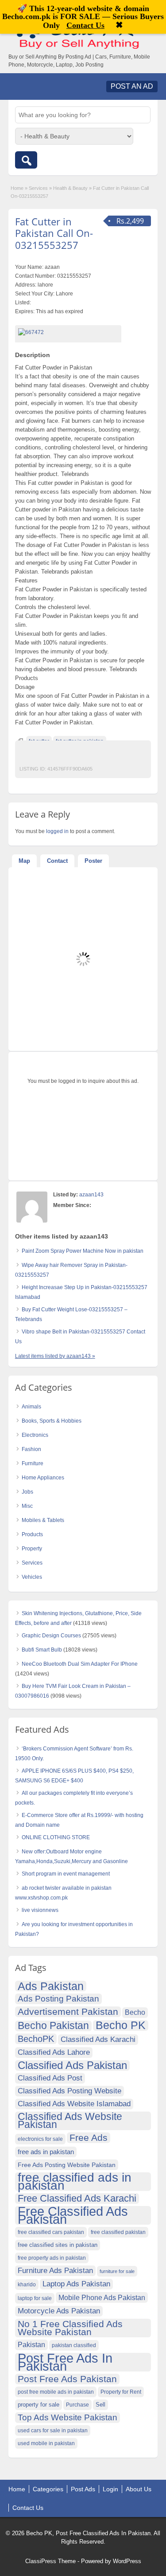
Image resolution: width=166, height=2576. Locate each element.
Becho (135, 2012)
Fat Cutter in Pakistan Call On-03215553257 (54, 233)
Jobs (27, 1492)
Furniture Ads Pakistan (55, 2271)
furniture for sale (117, 2271)
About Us (139, 2489)
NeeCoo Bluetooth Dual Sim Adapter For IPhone (80, 1664)
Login (110, 2489)
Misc (27, 1506)
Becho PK (121, 2025)
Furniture (33, 1463)
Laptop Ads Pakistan (76, 2284)
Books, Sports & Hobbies (52, 1421)
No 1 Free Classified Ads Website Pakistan (70, 2328)
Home (17, 188)
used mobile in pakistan (46, 2443)
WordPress (127, 2561)
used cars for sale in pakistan (53, 2430)
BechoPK (36, 2039)
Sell (100, 2405)
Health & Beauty (70, 188)
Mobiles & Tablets (43, 1520)
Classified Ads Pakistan (72, 2065)
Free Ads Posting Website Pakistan (67, 2165)
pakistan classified (74, 2345)
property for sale (39, 2405)
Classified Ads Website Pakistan (70, 2121)
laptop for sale (35, 2298)
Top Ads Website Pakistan (68, 2417)
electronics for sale (40, 2139)
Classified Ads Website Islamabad (74, 2104)
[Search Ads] (26, 160)
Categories (48, 2489)
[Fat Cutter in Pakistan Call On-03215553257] (68, 332)
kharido (27, 2285)
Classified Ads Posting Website (69, 2091)
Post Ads (83, 2489)
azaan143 (91, 1195)
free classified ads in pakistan (75, 2182)
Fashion (31, 1449)
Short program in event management (66, 1874)
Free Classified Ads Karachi (77, 2198)
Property (32, 1549)
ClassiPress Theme (50, 2561)
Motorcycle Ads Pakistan (59, 2311)
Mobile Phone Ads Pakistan (102, 2297)
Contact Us (28, 2508)
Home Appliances (43, 1478)
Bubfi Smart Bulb (42, 1650)
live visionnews (40, 1910)
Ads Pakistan (51, 1986)
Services (38, 188)
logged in (57, 831)
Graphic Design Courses (51, 1636)
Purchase (77, 2405)
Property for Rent (121, 2392)
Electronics (35, 1435)
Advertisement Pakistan (68, 2012)
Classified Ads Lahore (54, 2052)
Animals (31, 1407)
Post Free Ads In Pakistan (65, 2362)
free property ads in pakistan (52, 2258)
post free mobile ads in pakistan (56, 2392)
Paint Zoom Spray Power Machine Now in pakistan (83, 1251)
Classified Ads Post (50, 2078)
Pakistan (31, 2345)
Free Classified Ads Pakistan (73, 2215)
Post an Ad (132, 86)
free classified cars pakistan (51, 2232)
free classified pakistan (118, 2232)
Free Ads (89, 2137)
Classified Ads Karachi (98, 2039)
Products (32, 1534)
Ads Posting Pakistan (58, 1999)
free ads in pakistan (46, 2152)
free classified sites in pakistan (58, 2245)
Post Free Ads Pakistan (67, 2379)
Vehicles (32, 1577)
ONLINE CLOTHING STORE (56, 1837)
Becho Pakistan (53, 2026)
